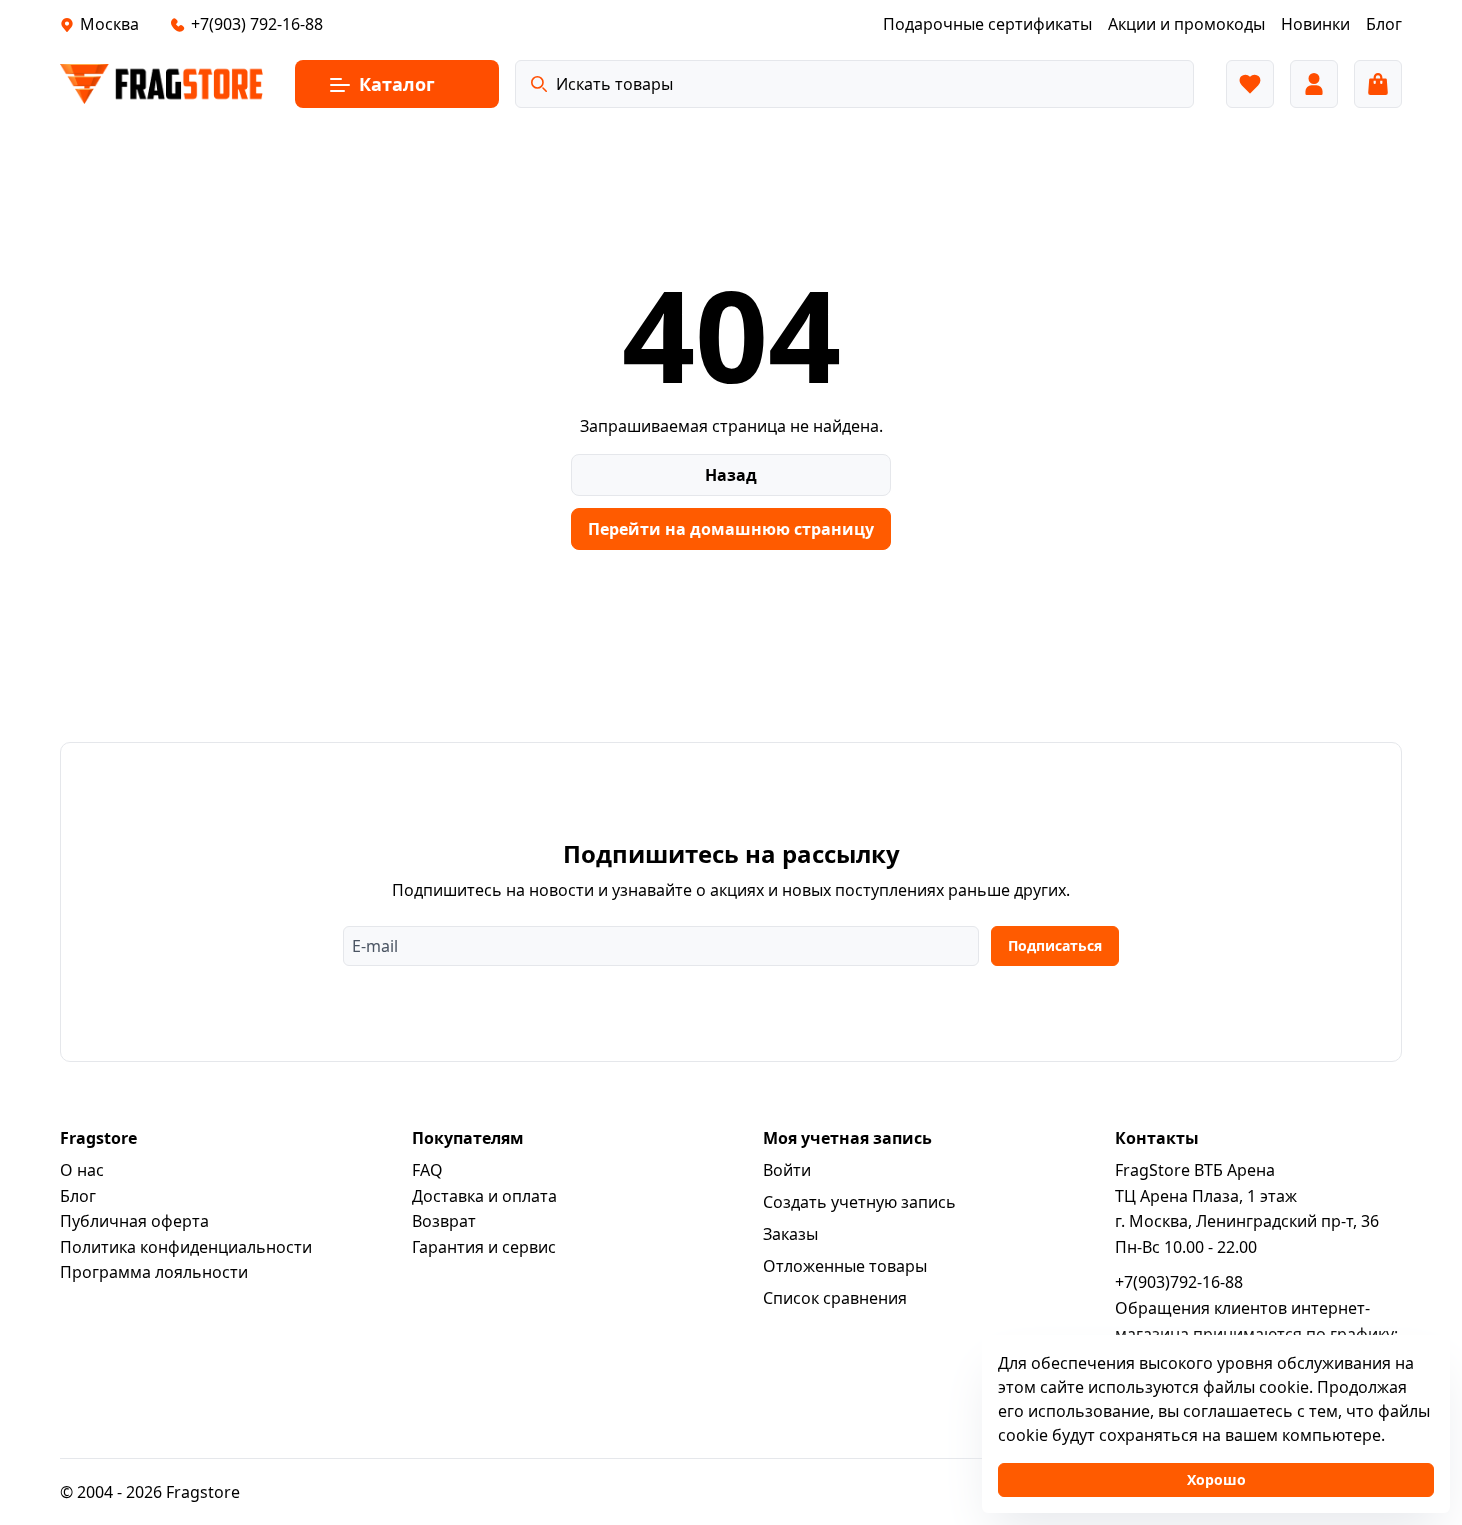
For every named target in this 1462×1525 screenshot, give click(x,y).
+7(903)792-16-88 (1179, 1282)
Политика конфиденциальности (186, 1247)
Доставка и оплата (484, 1196)
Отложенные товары (845, 1266)
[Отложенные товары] (1250, 84)
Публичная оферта (134, 1221)
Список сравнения (835, 1298)
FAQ (427, 1170)
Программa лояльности (154, 1272)
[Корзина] (1378, 84)
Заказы (790, 1234)
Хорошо (1216, 1479)
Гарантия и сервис (484, 1247)
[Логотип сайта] (161, 84)
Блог (78, 1196)
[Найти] (539, 84)
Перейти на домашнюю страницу (731, 529)
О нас (82, 1170)
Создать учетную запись (859, 1202)
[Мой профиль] (1314, 84)
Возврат (444, 1221)
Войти (787, 1170)
